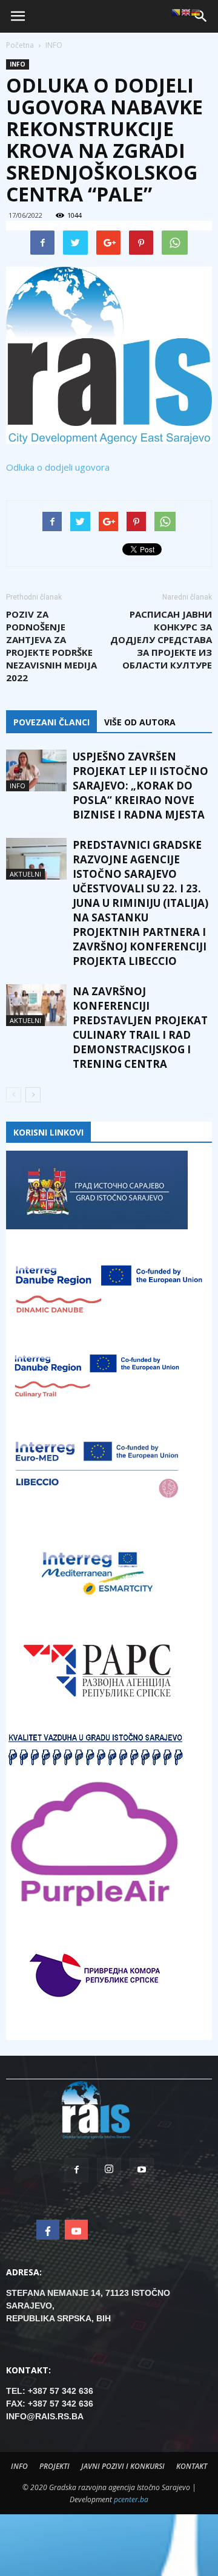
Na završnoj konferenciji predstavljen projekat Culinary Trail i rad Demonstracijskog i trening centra (140, 1028)
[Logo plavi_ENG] (109, 355)
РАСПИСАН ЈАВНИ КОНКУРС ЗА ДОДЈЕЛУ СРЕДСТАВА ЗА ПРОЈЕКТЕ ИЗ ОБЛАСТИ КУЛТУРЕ (161, 639)
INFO (18, 64)
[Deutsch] (196, 12)
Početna (20, 45)
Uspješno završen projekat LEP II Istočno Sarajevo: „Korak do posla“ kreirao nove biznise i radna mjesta (140, 786)
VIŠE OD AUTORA (140, 722)
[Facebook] (76, 2170)
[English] (186, 12)
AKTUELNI (25, 874)
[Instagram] (109, 2170)
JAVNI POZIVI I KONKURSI (123, 2466)
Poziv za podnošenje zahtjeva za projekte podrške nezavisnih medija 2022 (51, 646)
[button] (201, 16)
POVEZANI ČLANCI (51, 722)
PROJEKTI (54, 2466)
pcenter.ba (131, 2499)
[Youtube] (142, 2170)
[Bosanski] (176, 12)
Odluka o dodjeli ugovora (58, 467)
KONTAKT (192, 2466)
